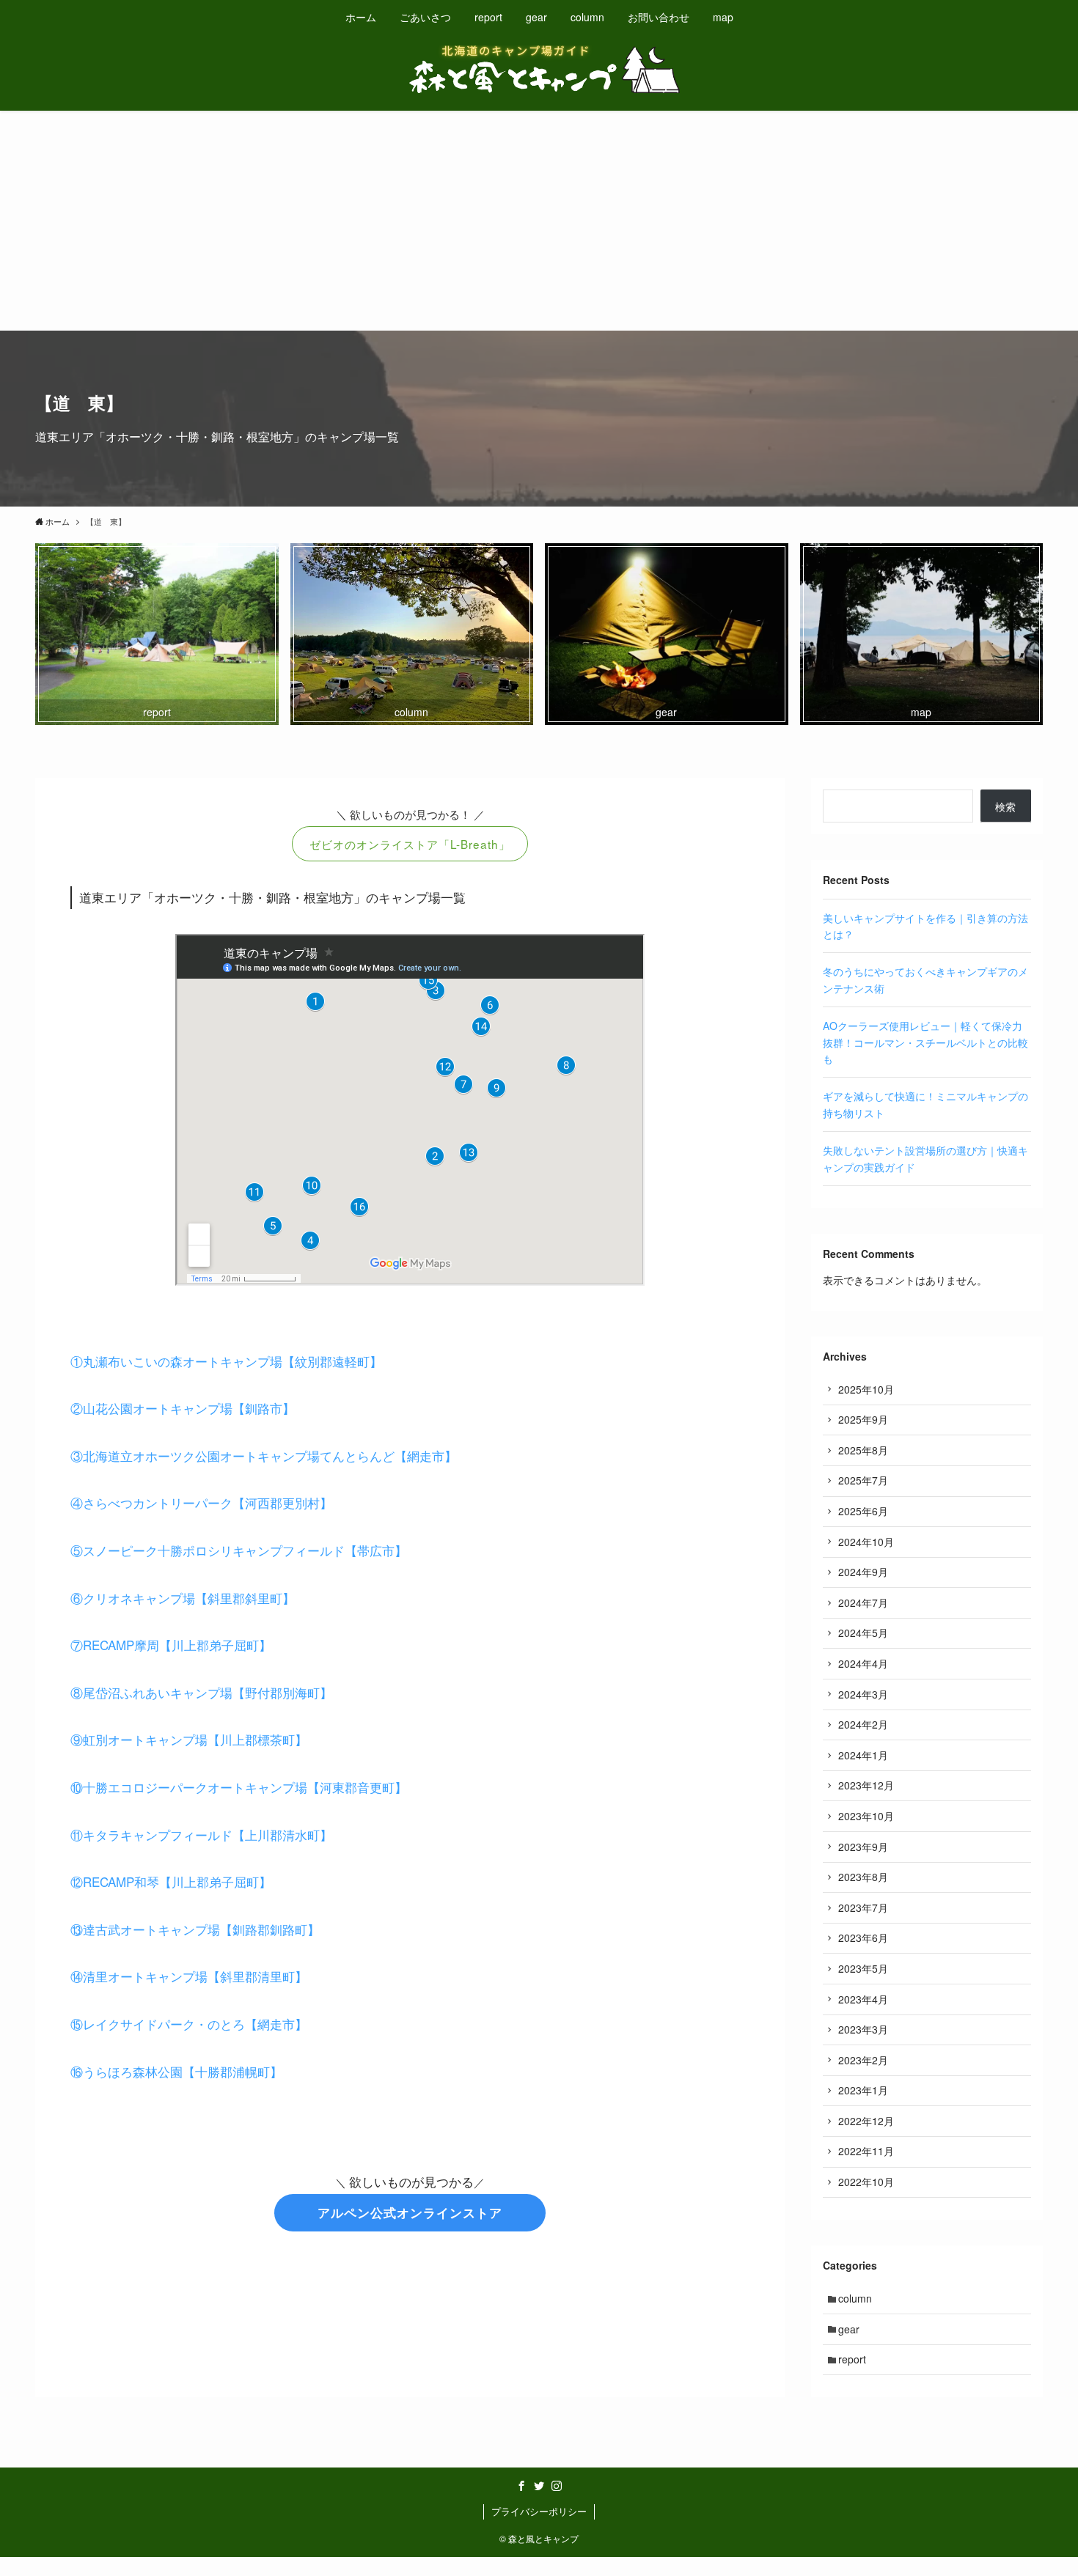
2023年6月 (863, 1937)
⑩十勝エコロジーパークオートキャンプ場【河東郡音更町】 (239, 1787)
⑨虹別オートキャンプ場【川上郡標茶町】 (189, 1739)
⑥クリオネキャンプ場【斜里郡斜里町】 (183, 1598)
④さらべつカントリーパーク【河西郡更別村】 (201, 1502)
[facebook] (521, 2486)
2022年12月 (866, 2121)
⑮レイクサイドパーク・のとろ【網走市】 (189, 2024)
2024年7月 (863, 1602)
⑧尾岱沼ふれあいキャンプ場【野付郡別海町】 (201, 1692)
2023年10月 (866, 1816)
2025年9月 (863, 1419)
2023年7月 (863, 1907)
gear (849, 2329)
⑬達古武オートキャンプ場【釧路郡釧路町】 (195, 1929)
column (855, 2298)
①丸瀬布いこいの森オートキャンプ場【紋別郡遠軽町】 (226, 1361)
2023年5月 (863, 1968)
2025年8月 (863, 1450)
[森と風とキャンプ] (539, 69)
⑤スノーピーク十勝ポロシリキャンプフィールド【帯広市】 (239, 1550)
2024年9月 (863, 1572)
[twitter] (539, 2486)
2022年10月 (866, 2182)
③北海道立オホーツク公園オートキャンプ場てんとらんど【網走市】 (264, 1456)
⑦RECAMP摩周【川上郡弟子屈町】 (171, 1645)
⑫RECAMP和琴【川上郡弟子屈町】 (171, 1881)
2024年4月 (863, 1663)
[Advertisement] (539, 221)
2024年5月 (863, 1633)
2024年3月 (863, 1694)
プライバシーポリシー (539, 2511)
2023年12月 (866, 1785)
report (852, 2359)
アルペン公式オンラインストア (410, 2212)
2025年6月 (863, 1511)
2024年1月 (863, 1755)
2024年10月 (866, 1542)
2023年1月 (863, 2090)
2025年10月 (866, 1389)
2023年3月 (863, 2029)
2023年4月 (863, 1999)
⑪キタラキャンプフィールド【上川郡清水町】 (201, 1835)
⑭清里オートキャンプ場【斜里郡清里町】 (189, 1976)
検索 (1005, 806)
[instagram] (557, 2486)
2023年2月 (863, 2060)
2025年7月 (863, 1480)
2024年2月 (863, 1724)
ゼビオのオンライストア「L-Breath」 (410, 844)
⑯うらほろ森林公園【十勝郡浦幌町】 (176, 2071)
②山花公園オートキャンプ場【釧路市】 (183, 1408)
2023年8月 (863, 1877)
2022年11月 (866, 2151)
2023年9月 (863, 1847)
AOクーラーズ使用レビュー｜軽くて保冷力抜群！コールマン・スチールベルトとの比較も (925, 1042)
